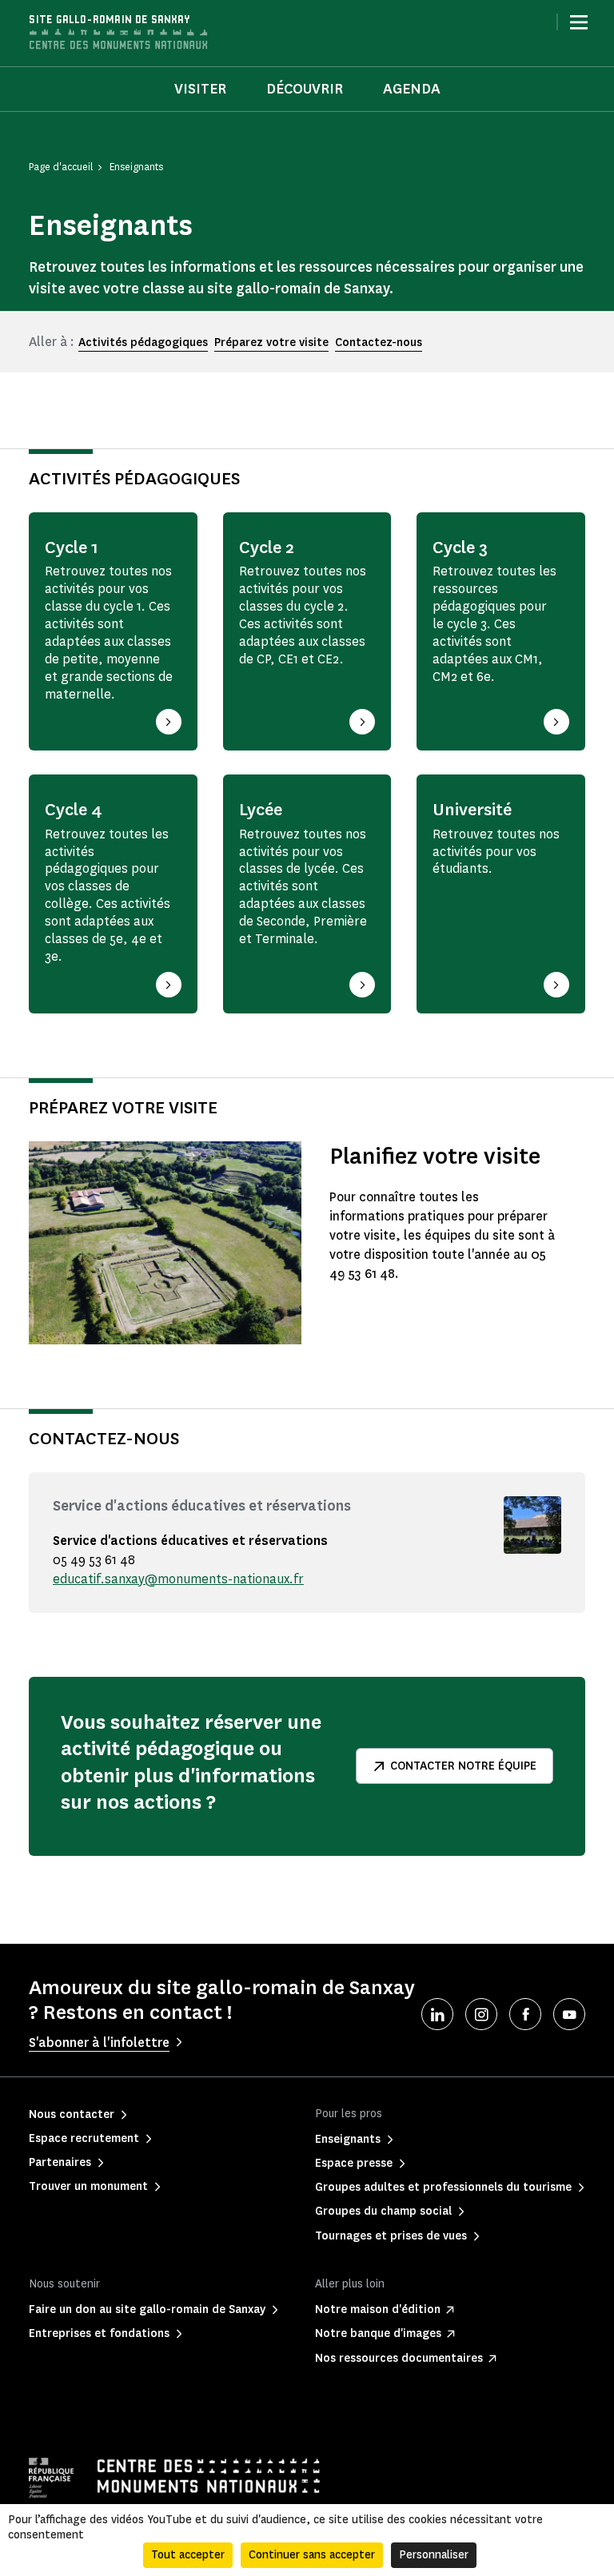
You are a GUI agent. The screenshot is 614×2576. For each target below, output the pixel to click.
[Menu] (579, 22)
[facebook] (525, 2014)
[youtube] (569, 2014)
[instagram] (481, 2014)
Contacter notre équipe (463, 1766)
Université (472, 810)
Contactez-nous (379, 342)
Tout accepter (188, 2555)
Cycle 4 (74, 810)
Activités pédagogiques (143, 342)
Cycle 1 (72, 547)
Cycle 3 (460, 547)
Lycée (261, 810)
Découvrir (305, 89)
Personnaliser (434, 2555)
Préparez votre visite (271, 342)
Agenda (412, 89)
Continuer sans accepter (312, 2555)
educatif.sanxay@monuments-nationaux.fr (178, 1579)
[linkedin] (437, 2014)
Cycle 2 (267, 547)
